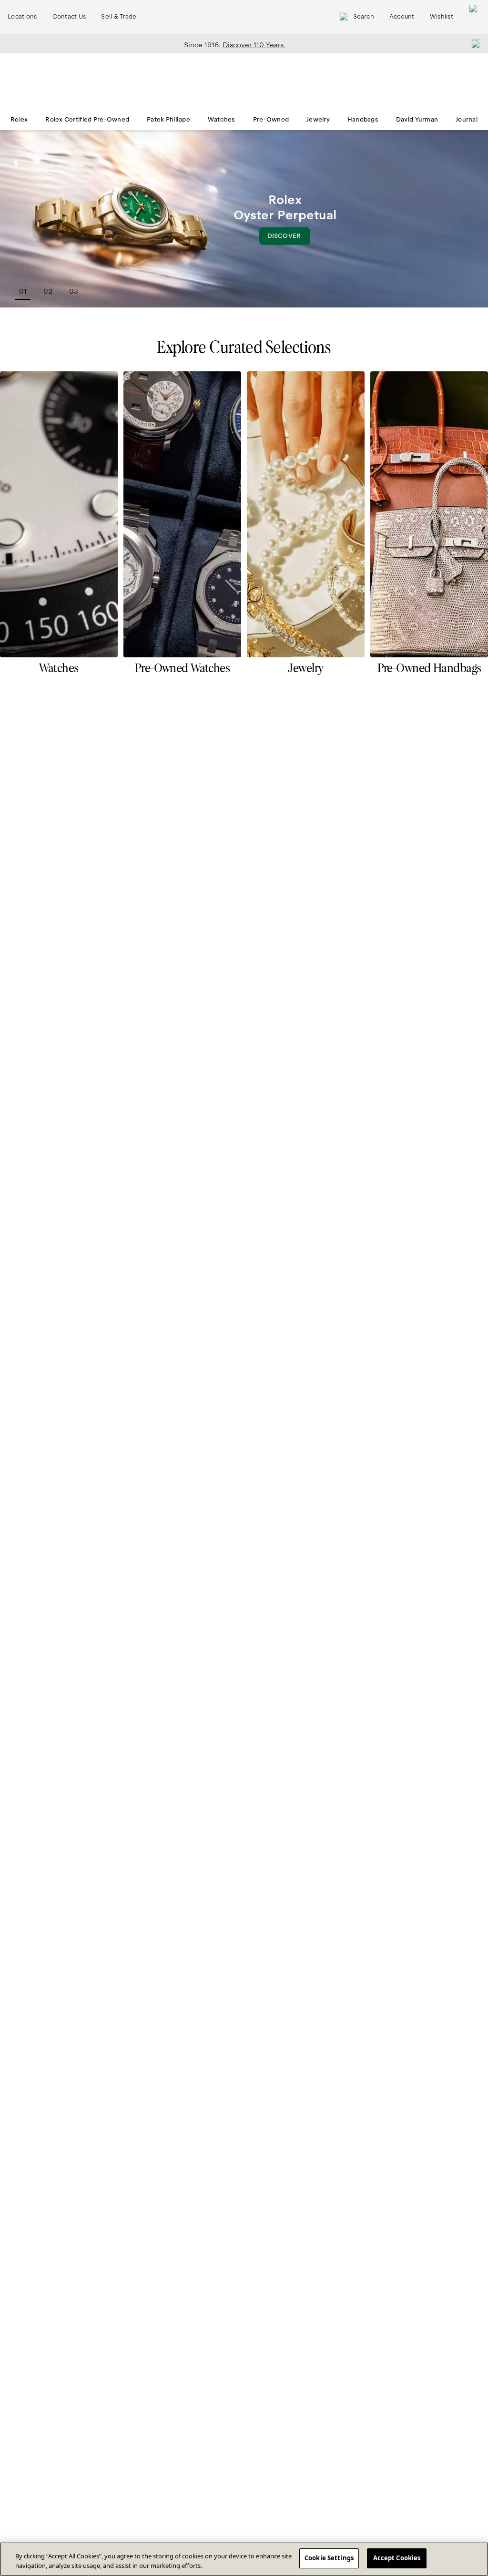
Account (402, 17)
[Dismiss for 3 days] (473, 43)
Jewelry (318, 120)
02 (48, 291)
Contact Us (69, 17)
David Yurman (417, 120)
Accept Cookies (397, 2558)
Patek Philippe (168, 120)
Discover (289, 239)
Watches (222, 120)
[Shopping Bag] (474, 17)
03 (74, 291)
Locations (22, 17)
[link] (59, 527)
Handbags (363, 120)
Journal (467, 120)
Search (364, 17)
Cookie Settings (329, 2558)
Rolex (19, 120)
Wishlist (442, 17)
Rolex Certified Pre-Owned (87, 120)
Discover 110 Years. (254, 45)
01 (23, 291)
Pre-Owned (271, 120)
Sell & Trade (119, 17)
